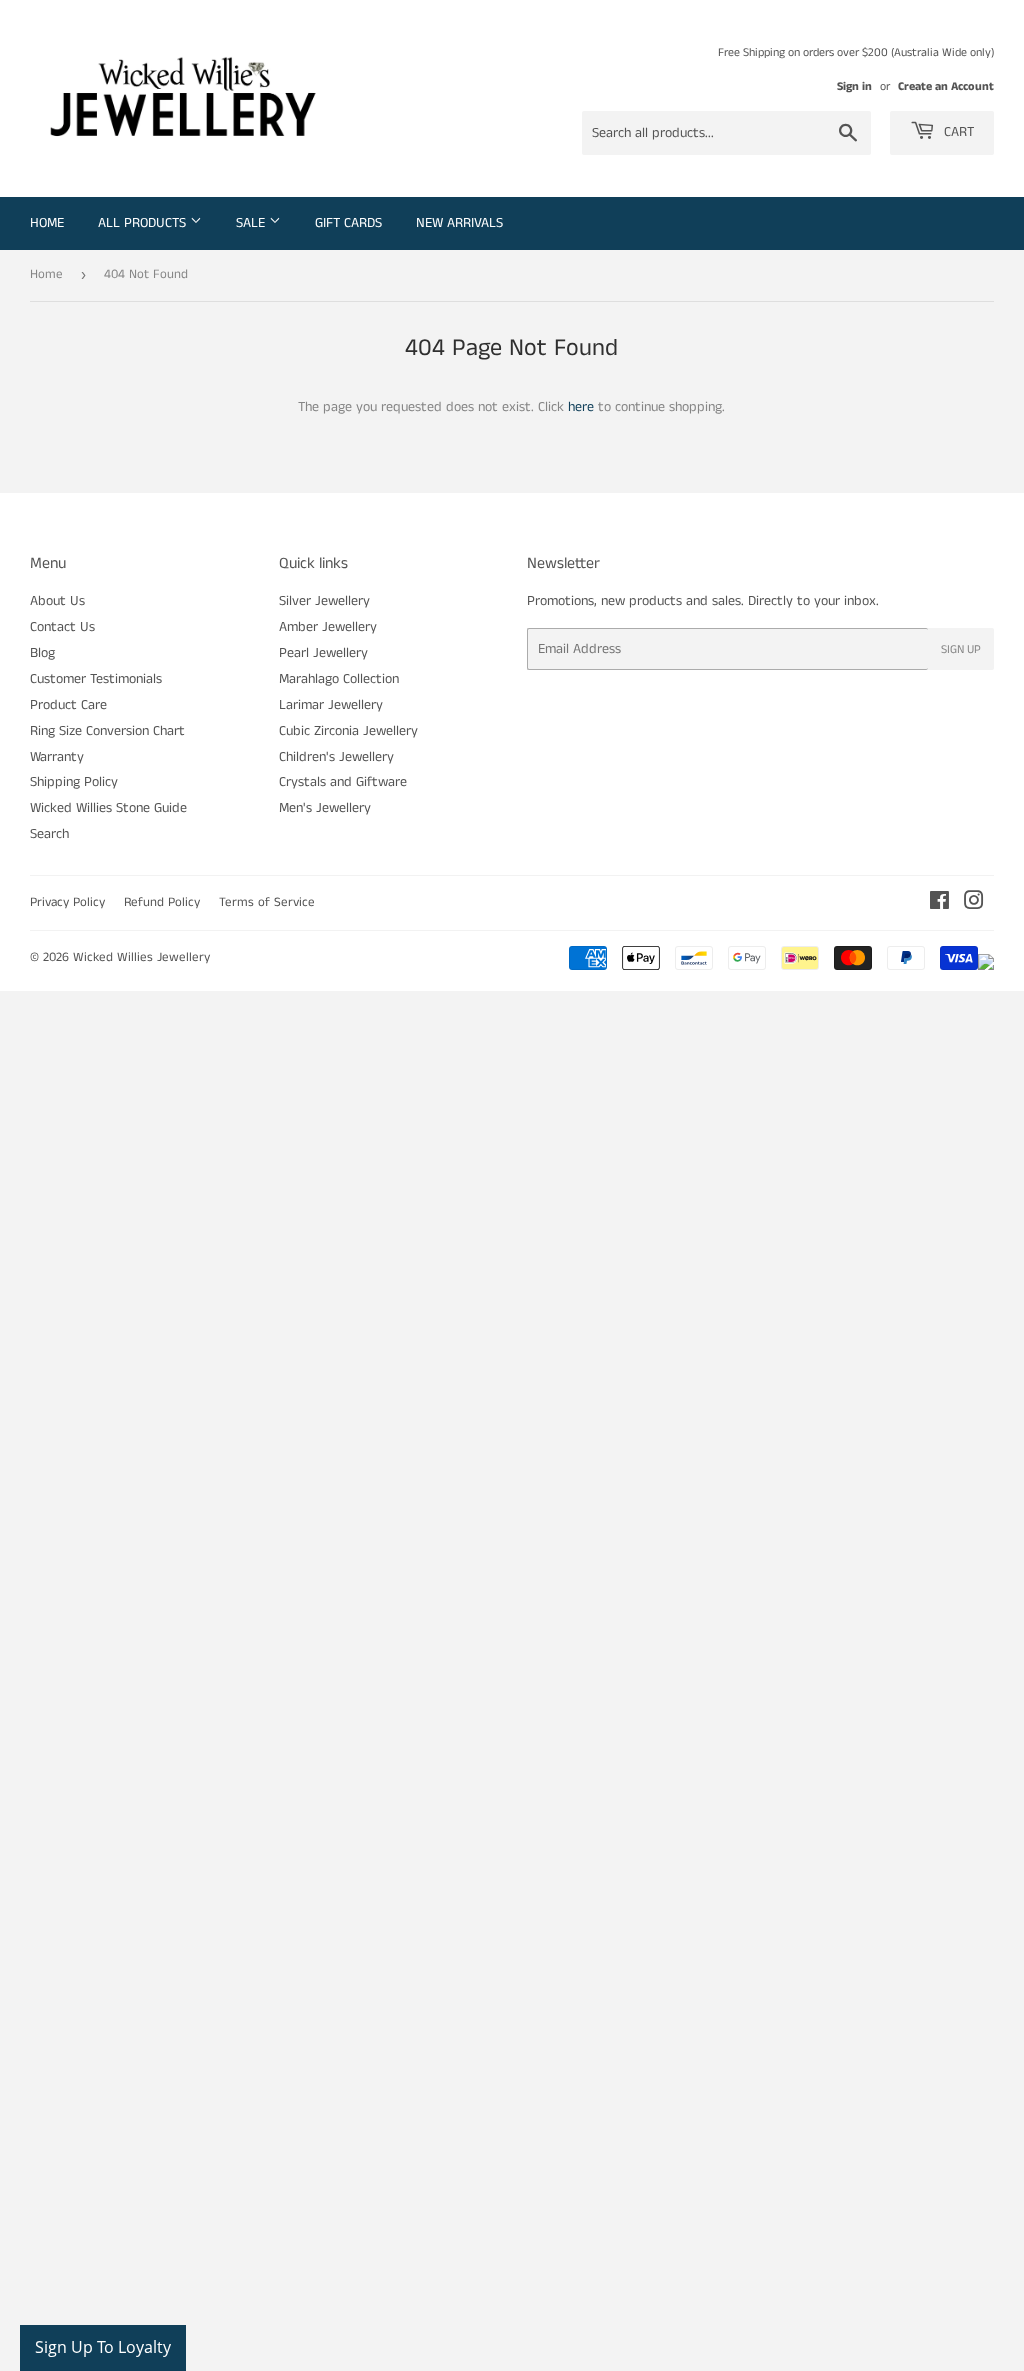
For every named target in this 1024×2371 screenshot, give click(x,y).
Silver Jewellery (324, 601)
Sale (252, 223)
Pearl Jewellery (323, 653)
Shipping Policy (74, 782)
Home (47, 223)
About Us (57, 601)
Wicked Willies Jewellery (141, 957)
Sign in (854, 86)
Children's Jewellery (336, 757)
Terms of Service (267, 902)
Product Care (68, 705)
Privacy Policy (67, 902)
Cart (957, 132)
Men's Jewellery (325, 808)
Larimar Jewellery (331, 705)
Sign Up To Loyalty (103, 2347)
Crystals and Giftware (343, 782)
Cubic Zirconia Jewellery (348, 731)
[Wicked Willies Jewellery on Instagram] (974, 904)
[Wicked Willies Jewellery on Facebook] (939, 904)
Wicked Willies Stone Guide (108, 808)
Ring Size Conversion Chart (107, 731)
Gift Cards (348, 223)
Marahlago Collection (339, 679)
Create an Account (946, 86)
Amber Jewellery (328, 627)
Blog (42, 653)
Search (49, 834)
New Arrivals (459, 223)
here (581, 407)
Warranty (57, 757)
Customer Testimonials (96, 679)
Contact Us (62, 627)
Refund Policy (162, 902)
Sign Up (961, 649)
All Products (144, 223)
